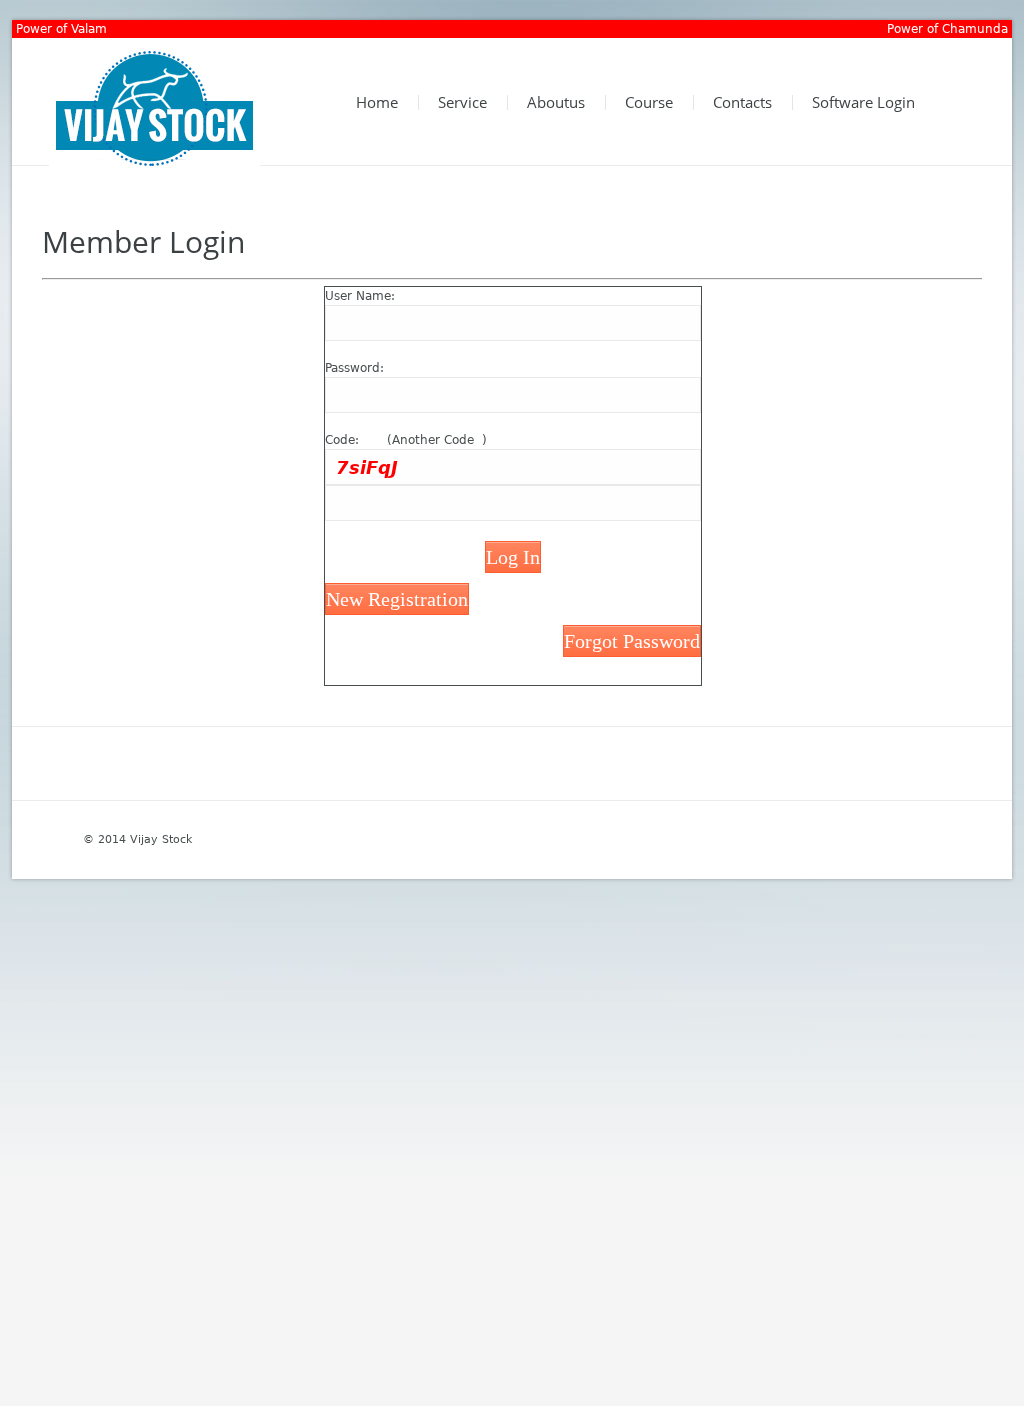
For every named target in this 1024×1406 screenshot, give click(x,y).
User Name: (360, 296)
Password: (354, 368)
